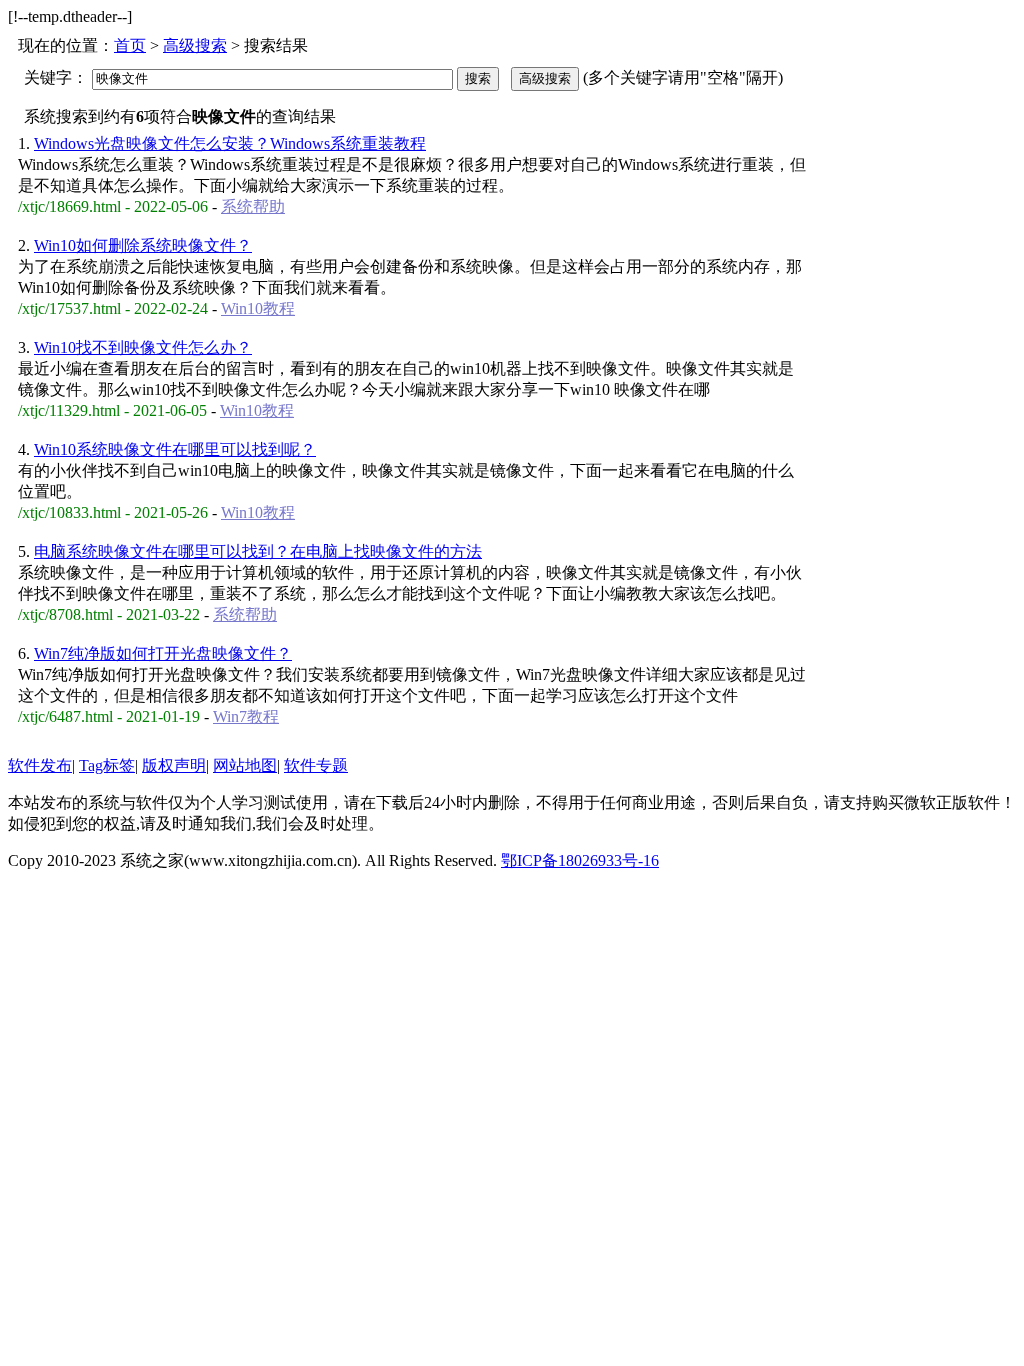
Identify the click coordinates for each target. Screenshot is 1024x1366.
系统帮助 (253, 206)
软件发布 (40, 765)
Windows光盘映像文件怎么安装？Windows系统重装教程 (230, 143)
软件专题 (316, 765)
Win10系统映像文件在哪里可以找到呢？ (175, 449)
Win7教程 (246, 716)
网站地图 (245, 765)
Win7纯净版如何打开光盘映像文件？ (163, 653)
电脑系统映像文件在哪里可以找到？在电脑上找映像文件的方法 (258, 551)
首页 (130, 45)
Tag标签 (107, 765)
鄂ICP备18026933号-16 (580, 860)
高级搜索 (195, 45)
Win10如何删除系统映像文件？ (143, 245)
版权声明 (174, 765)
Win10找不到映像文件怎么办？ (143, 347)
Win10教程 (258, 308)
